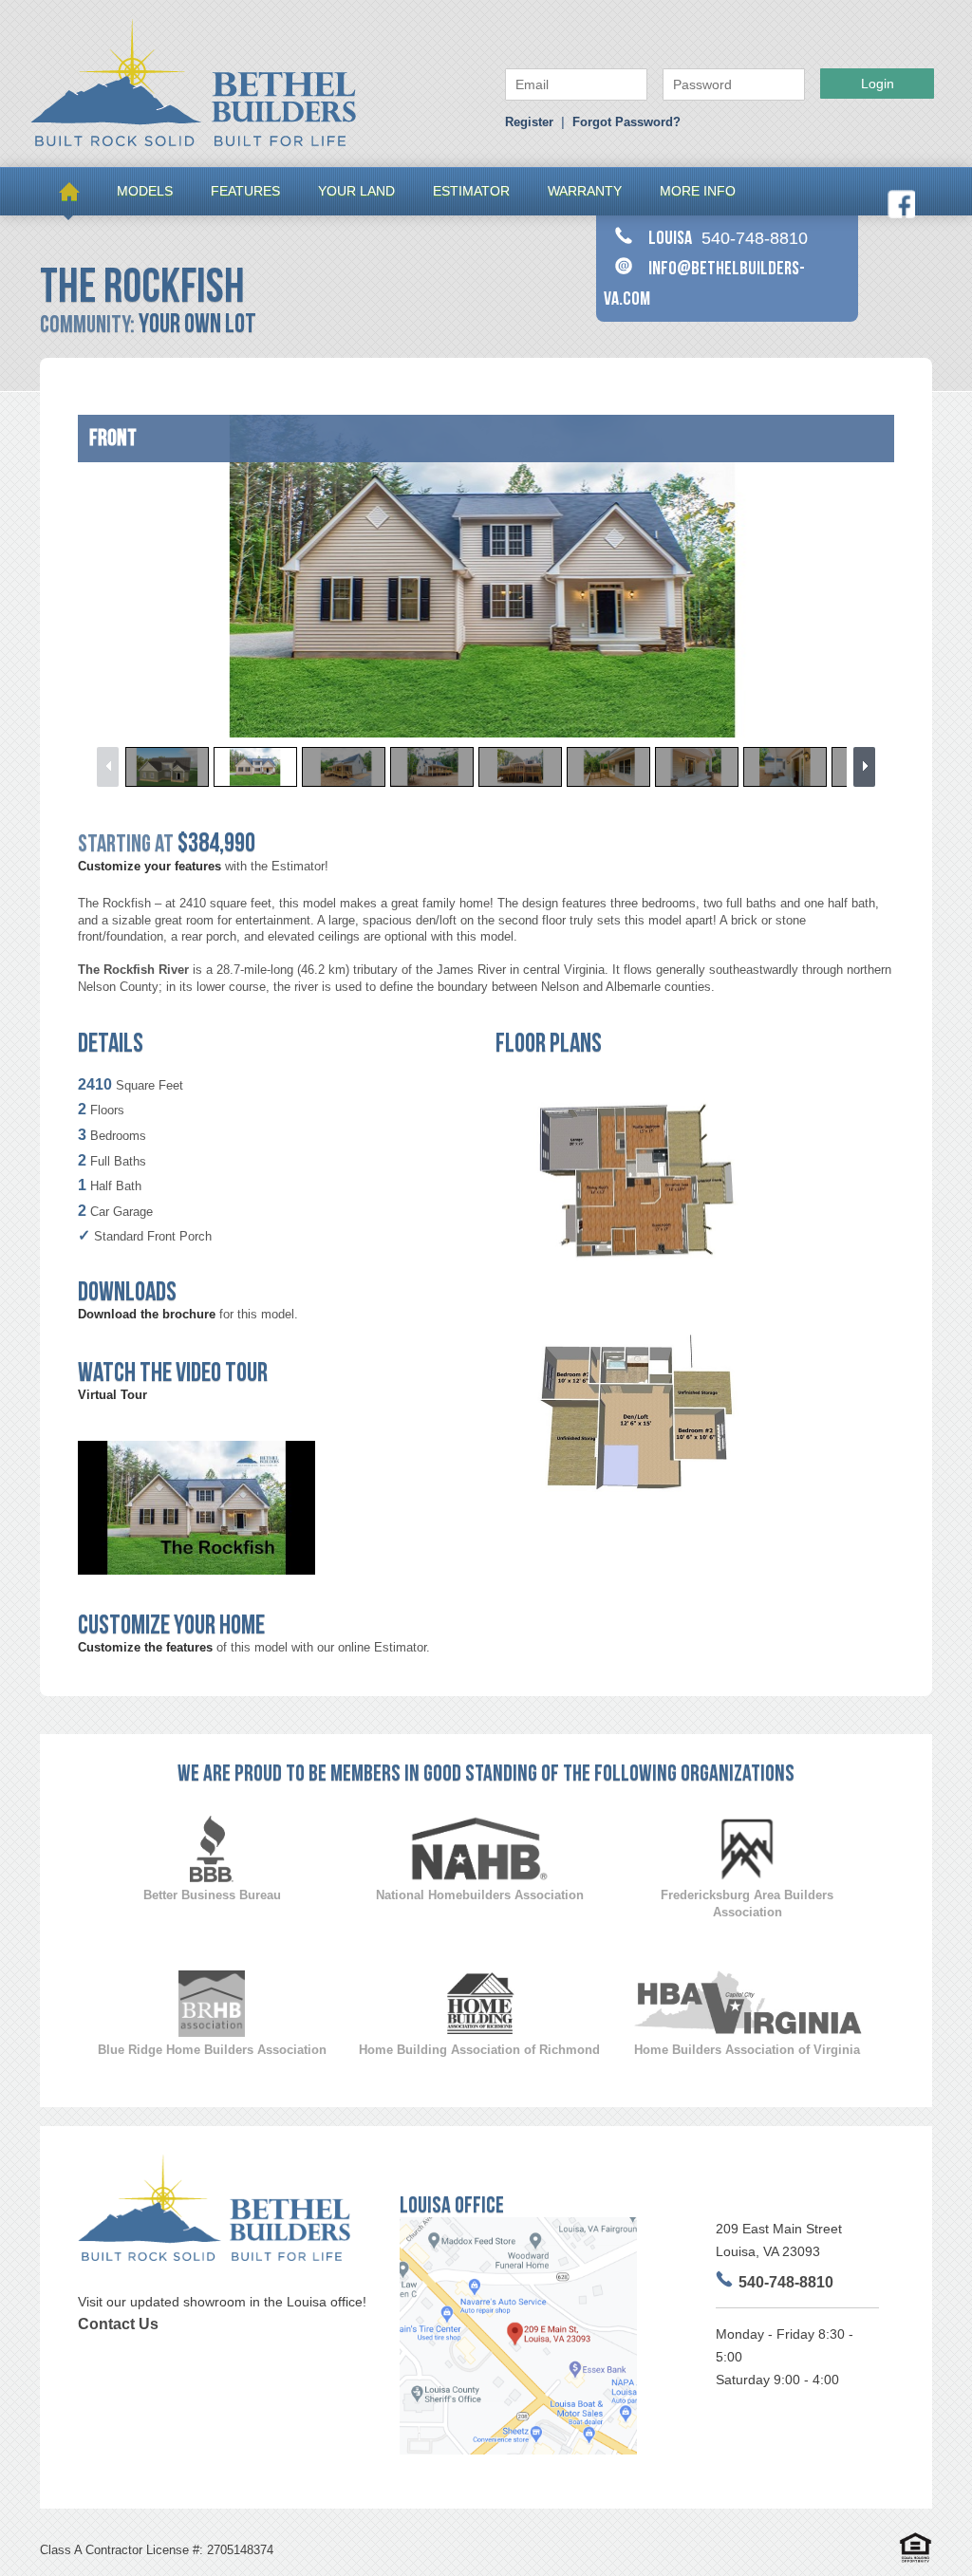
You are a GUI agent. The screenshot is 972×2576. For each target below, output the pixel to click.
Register (529, 122)
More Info (698, 191)
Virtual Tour (112, 1395)
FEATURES (245, 191)
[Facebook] (901, 214)
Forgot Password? (626, 122)
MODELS (145, 191)
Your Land (356, 191)
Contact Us (118, 2324)
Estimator (471, 191)
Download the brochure (147, 1314)
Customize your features (150, 866)
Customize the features (145, 1647)
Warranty (585, 191)
